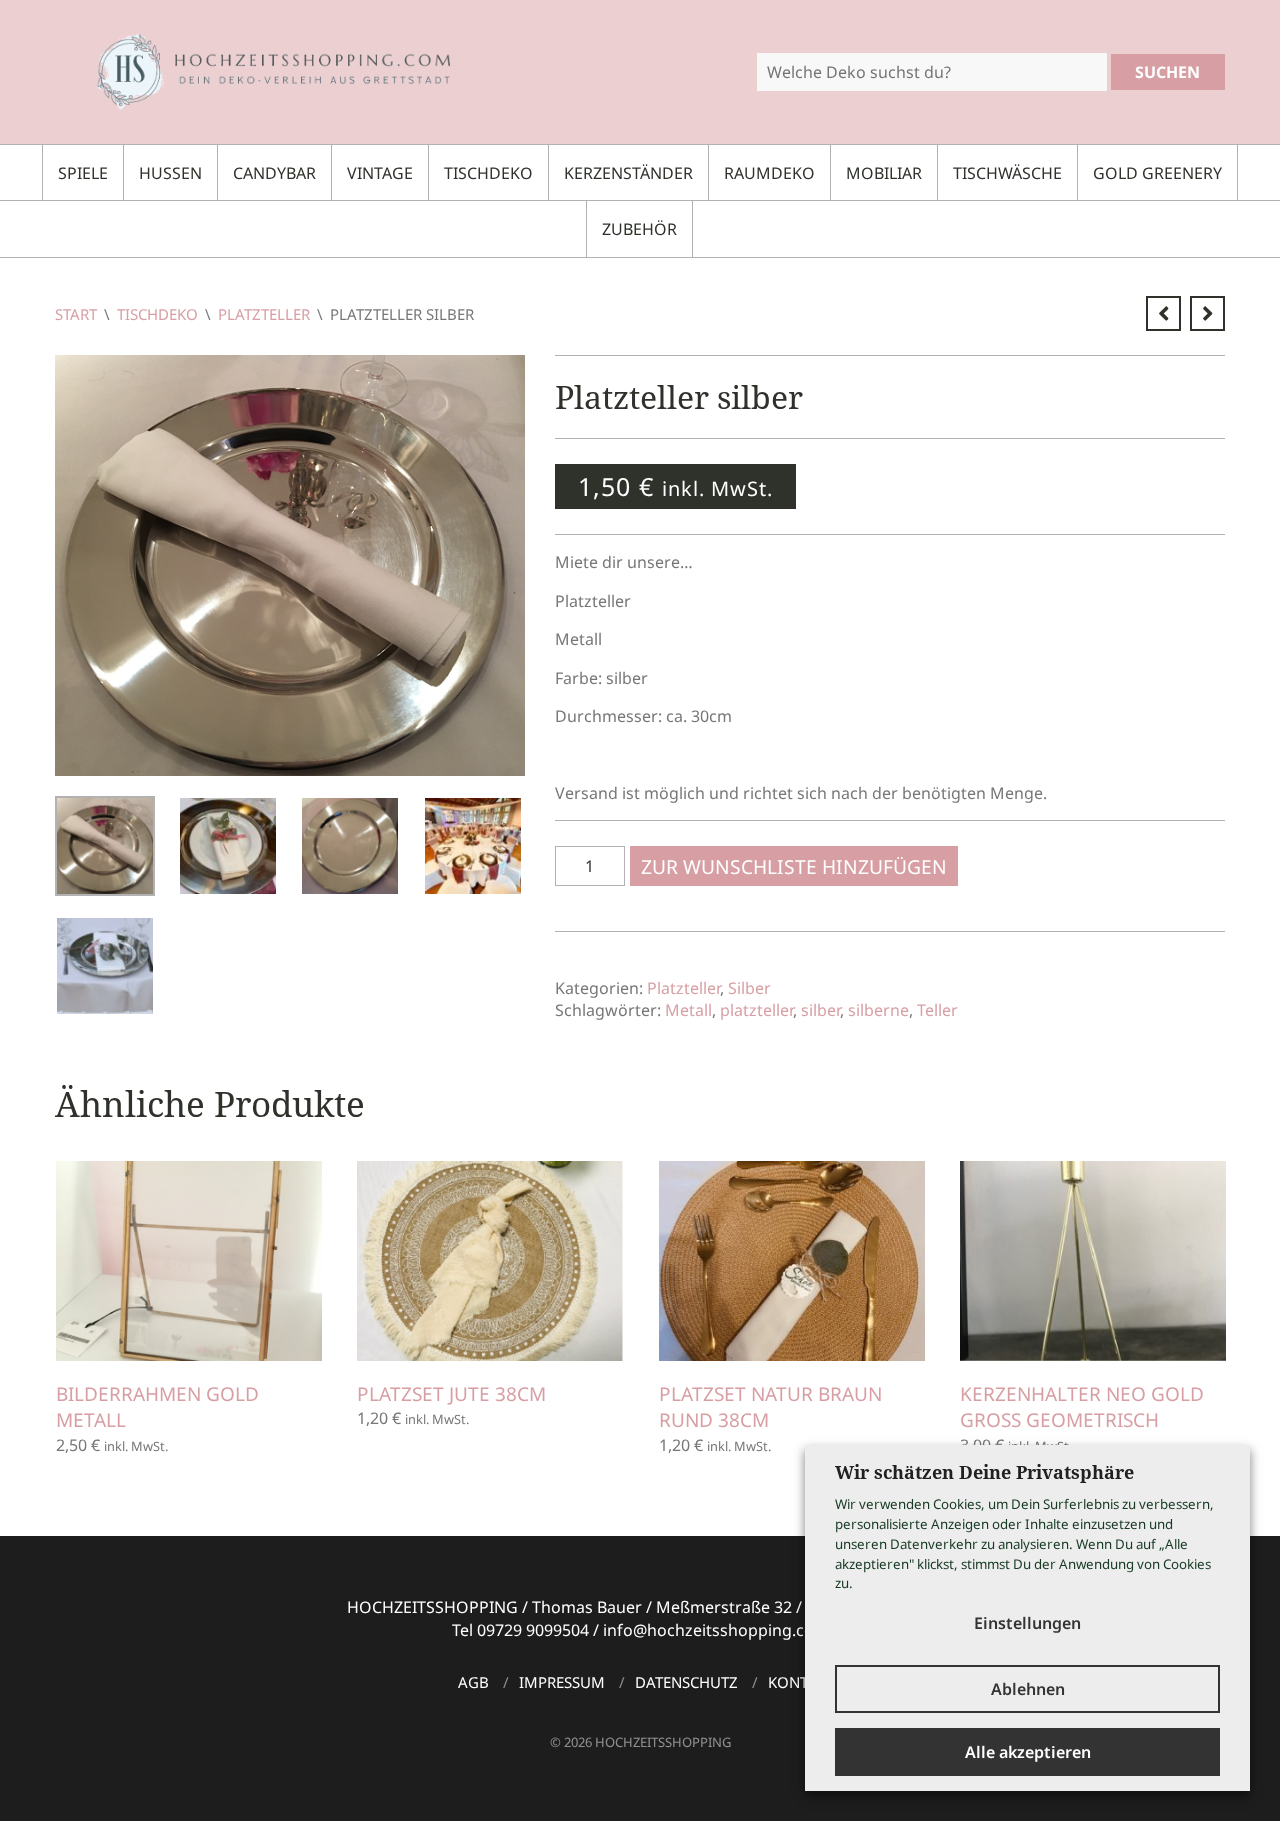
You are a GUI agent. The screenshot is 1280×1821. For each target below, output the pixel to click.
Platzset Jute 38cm (451, 1394)
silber (820, 1010)
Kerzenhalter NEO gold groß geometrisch (1082, 1407)
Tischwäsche (1007, 173)
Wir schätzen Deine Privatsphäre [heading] (984, 1472)
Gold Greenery (1157, 173)
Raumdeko (769, 173)
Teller (937, 1010)
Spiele (83, 173)
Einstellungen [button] (1027, 1623)
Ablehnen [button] (1028, 1689)
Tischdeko (488, 173)
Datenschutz (686, 1682)
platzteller (756, 1010)
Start (76, 314)
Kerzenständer (628, 173)
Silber (749, 988)
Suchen (1167, 72)
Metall (688, 1010)
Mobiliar (884, 173)
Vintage (380, 173)
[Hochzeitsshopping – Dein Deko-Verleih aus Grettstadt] (256, 70)
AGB (473, 1682)
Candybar (274, 173)
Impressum (562, 1682)
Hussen (170, 173)
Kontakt (801, 1682)
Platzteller (264, 314)
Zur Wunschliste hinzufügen (794, 866)
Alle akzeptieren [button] (1028, 1752)
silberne (878, 1010)
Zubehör (639, 229)
